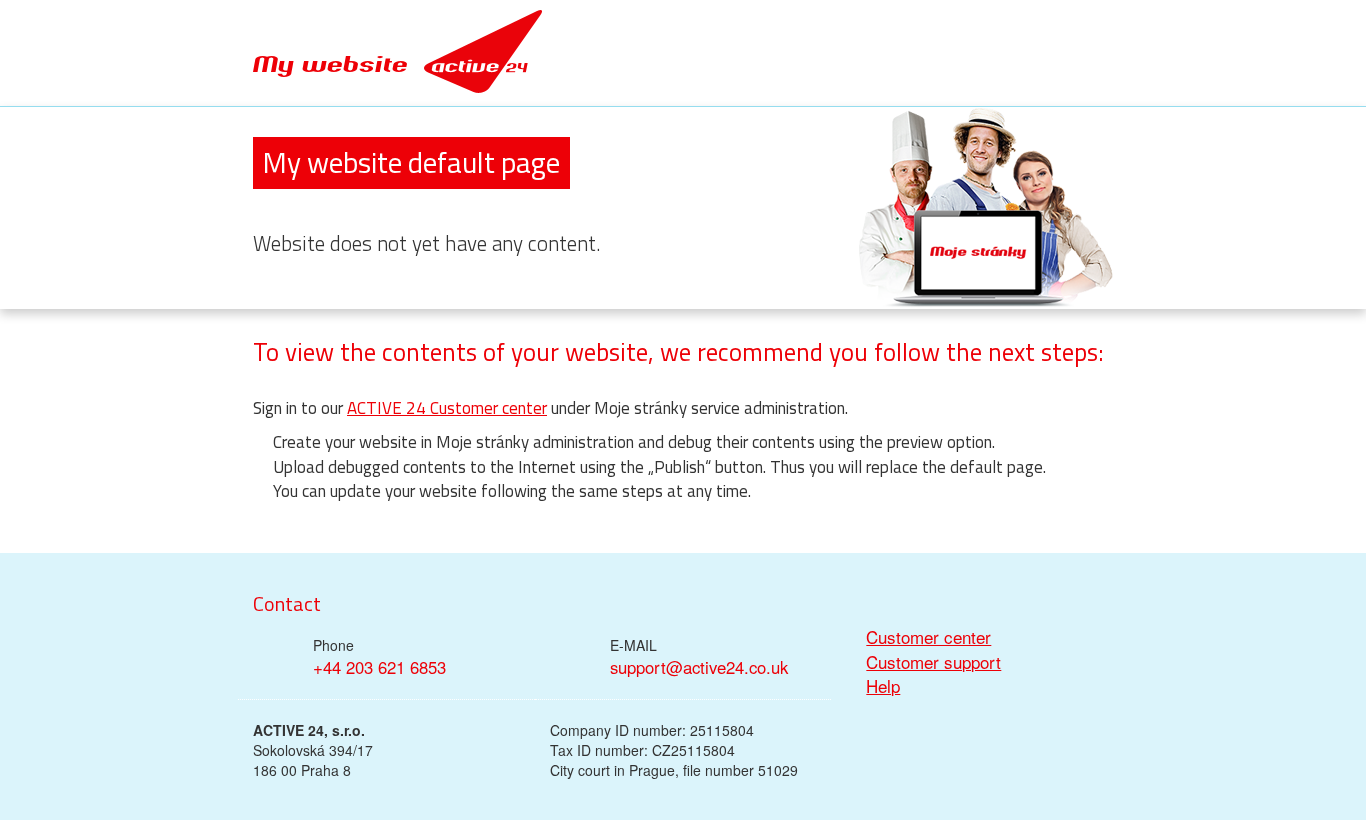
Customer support (933, 662)
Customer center (928, 637)
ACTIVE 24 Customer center (447, 408)
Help (883, 686)
